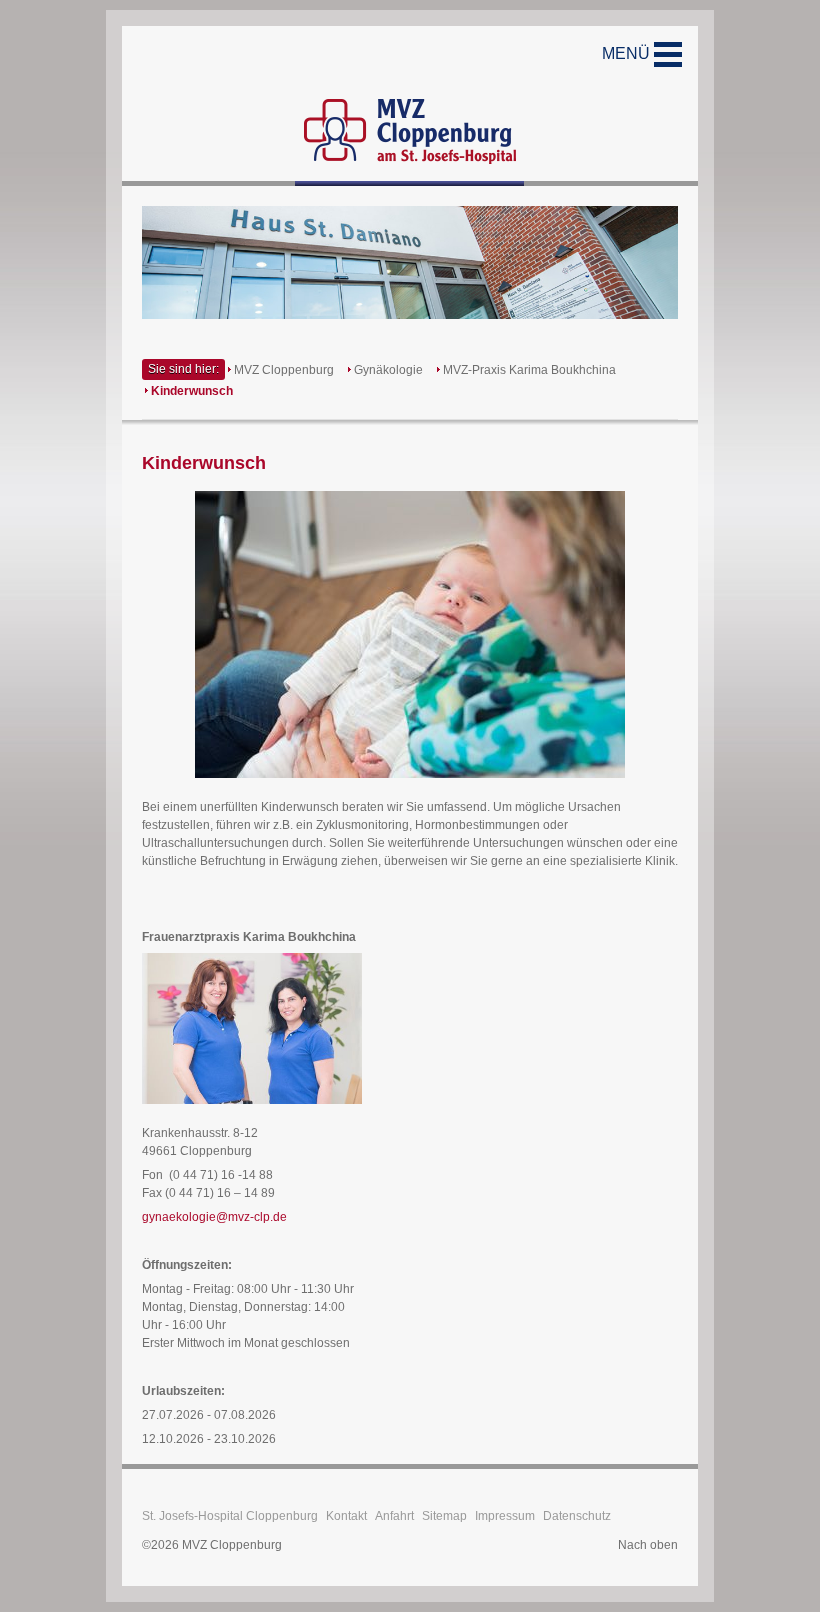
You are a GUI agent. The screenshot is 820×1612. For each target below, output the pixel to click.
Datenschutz (577, 1516)
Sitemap (444, 1516)
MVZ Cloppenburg (284, 370)
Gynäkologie (388, 370)
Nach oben (648, 1545)
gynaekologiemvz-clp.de (214, 1217)
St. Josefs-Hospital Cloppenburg (230, 1516)
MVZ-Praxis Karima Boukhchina (529, 370)
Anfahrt (394, 1516)
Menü (628, 53)
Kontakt (346, 1516)
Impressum (505, 1516)
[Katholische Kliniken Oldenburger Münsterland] (410, 106)
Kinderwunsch (192, 391)
